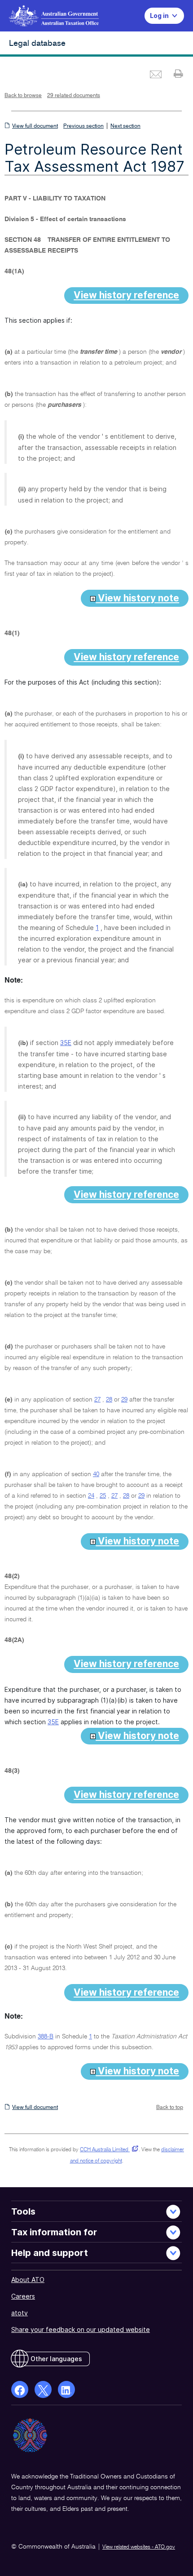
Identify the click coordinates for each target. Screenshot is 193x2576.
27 (97, 1400)
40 (96, 1474)
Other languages (56, 2359)
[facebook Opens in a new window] (20, 2389)
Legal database (37, 44)
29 (124, 1400)
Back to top (170, 2108)
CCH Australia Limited (107, 2150)
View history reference (126, 295)
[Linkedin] (66, 2389)
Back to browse (23, 96)
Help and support (50, 2253)
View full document (35, 126)
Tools (23, 2211)
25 (103, 1496)
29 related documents (74, 96)
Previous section (83, 126)
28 (109, 1400)
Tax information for (54, 2232)
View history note (137, 598)
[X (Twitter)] (43, 2389)
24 (91, 1496)
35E (66, 1043)
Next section (125, 126)
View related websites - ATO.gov (139, 2547)
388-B (46, 2037)
